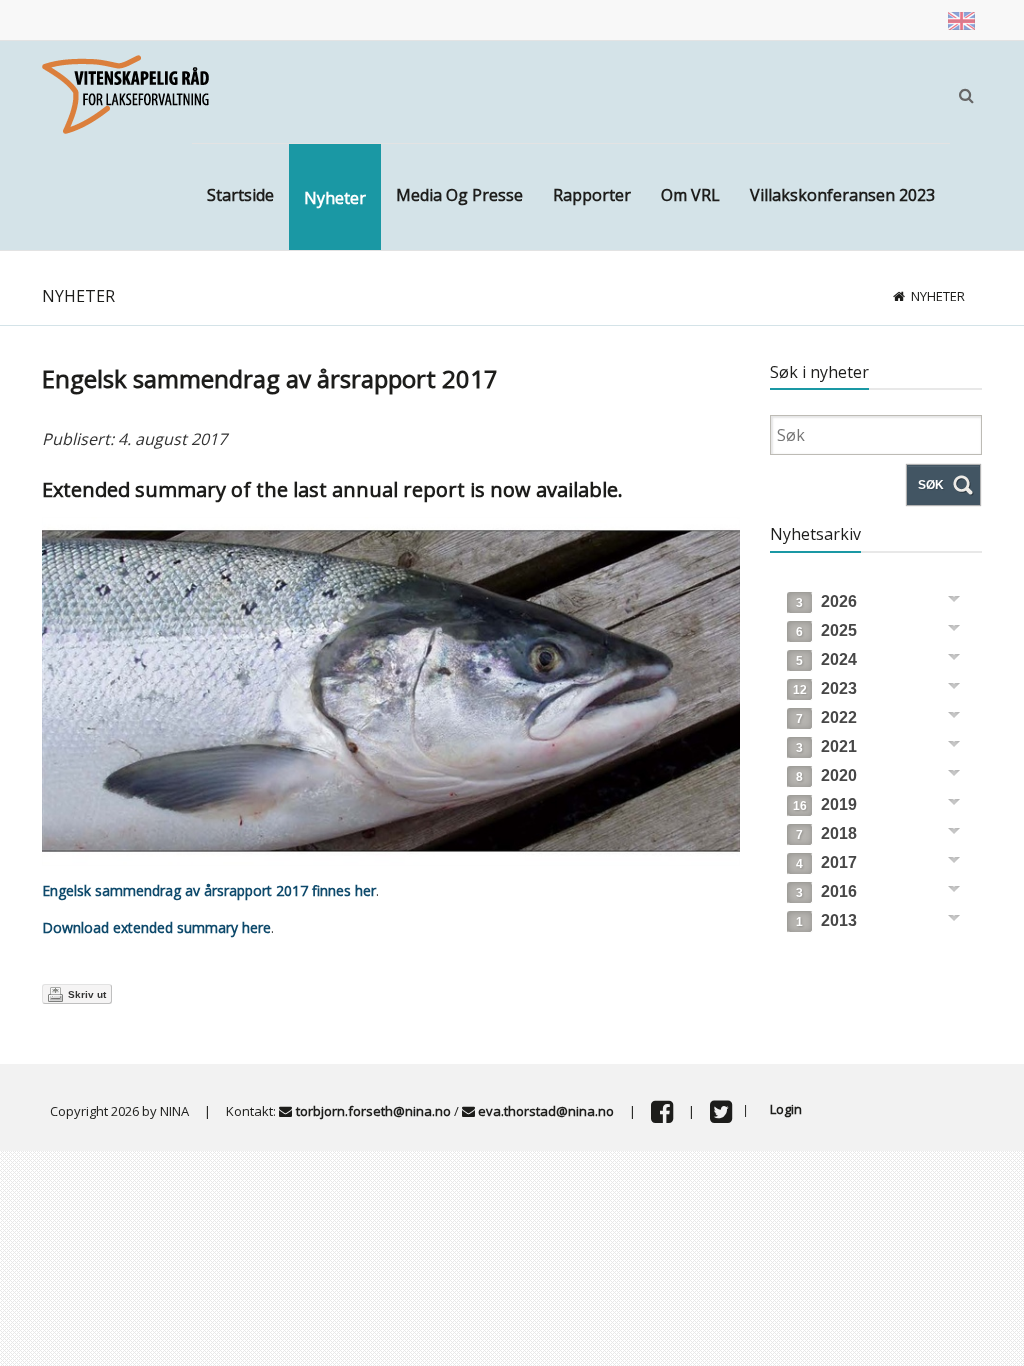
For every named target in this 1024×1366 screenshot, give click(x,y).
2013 (826, 920)
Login (786, 1109)
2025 (826, 630)
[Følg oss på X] (721, 1116)
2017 (826, 862)
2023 (825, 688)
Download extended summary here (156, 927)
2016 (826, 891)
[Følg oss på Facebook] (662, 1116)
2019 (825, 804)
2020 (826, 775)
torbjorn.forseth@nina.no (373, 1111)
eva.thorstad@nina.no (546, 1111)
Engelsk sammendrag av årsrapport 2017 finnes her (209, 890)
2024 (826, 659)
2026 (826, 601)
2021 (826, 746)
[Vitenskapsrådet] (125, 92)
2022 (826, 717)
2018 (826, 833)
